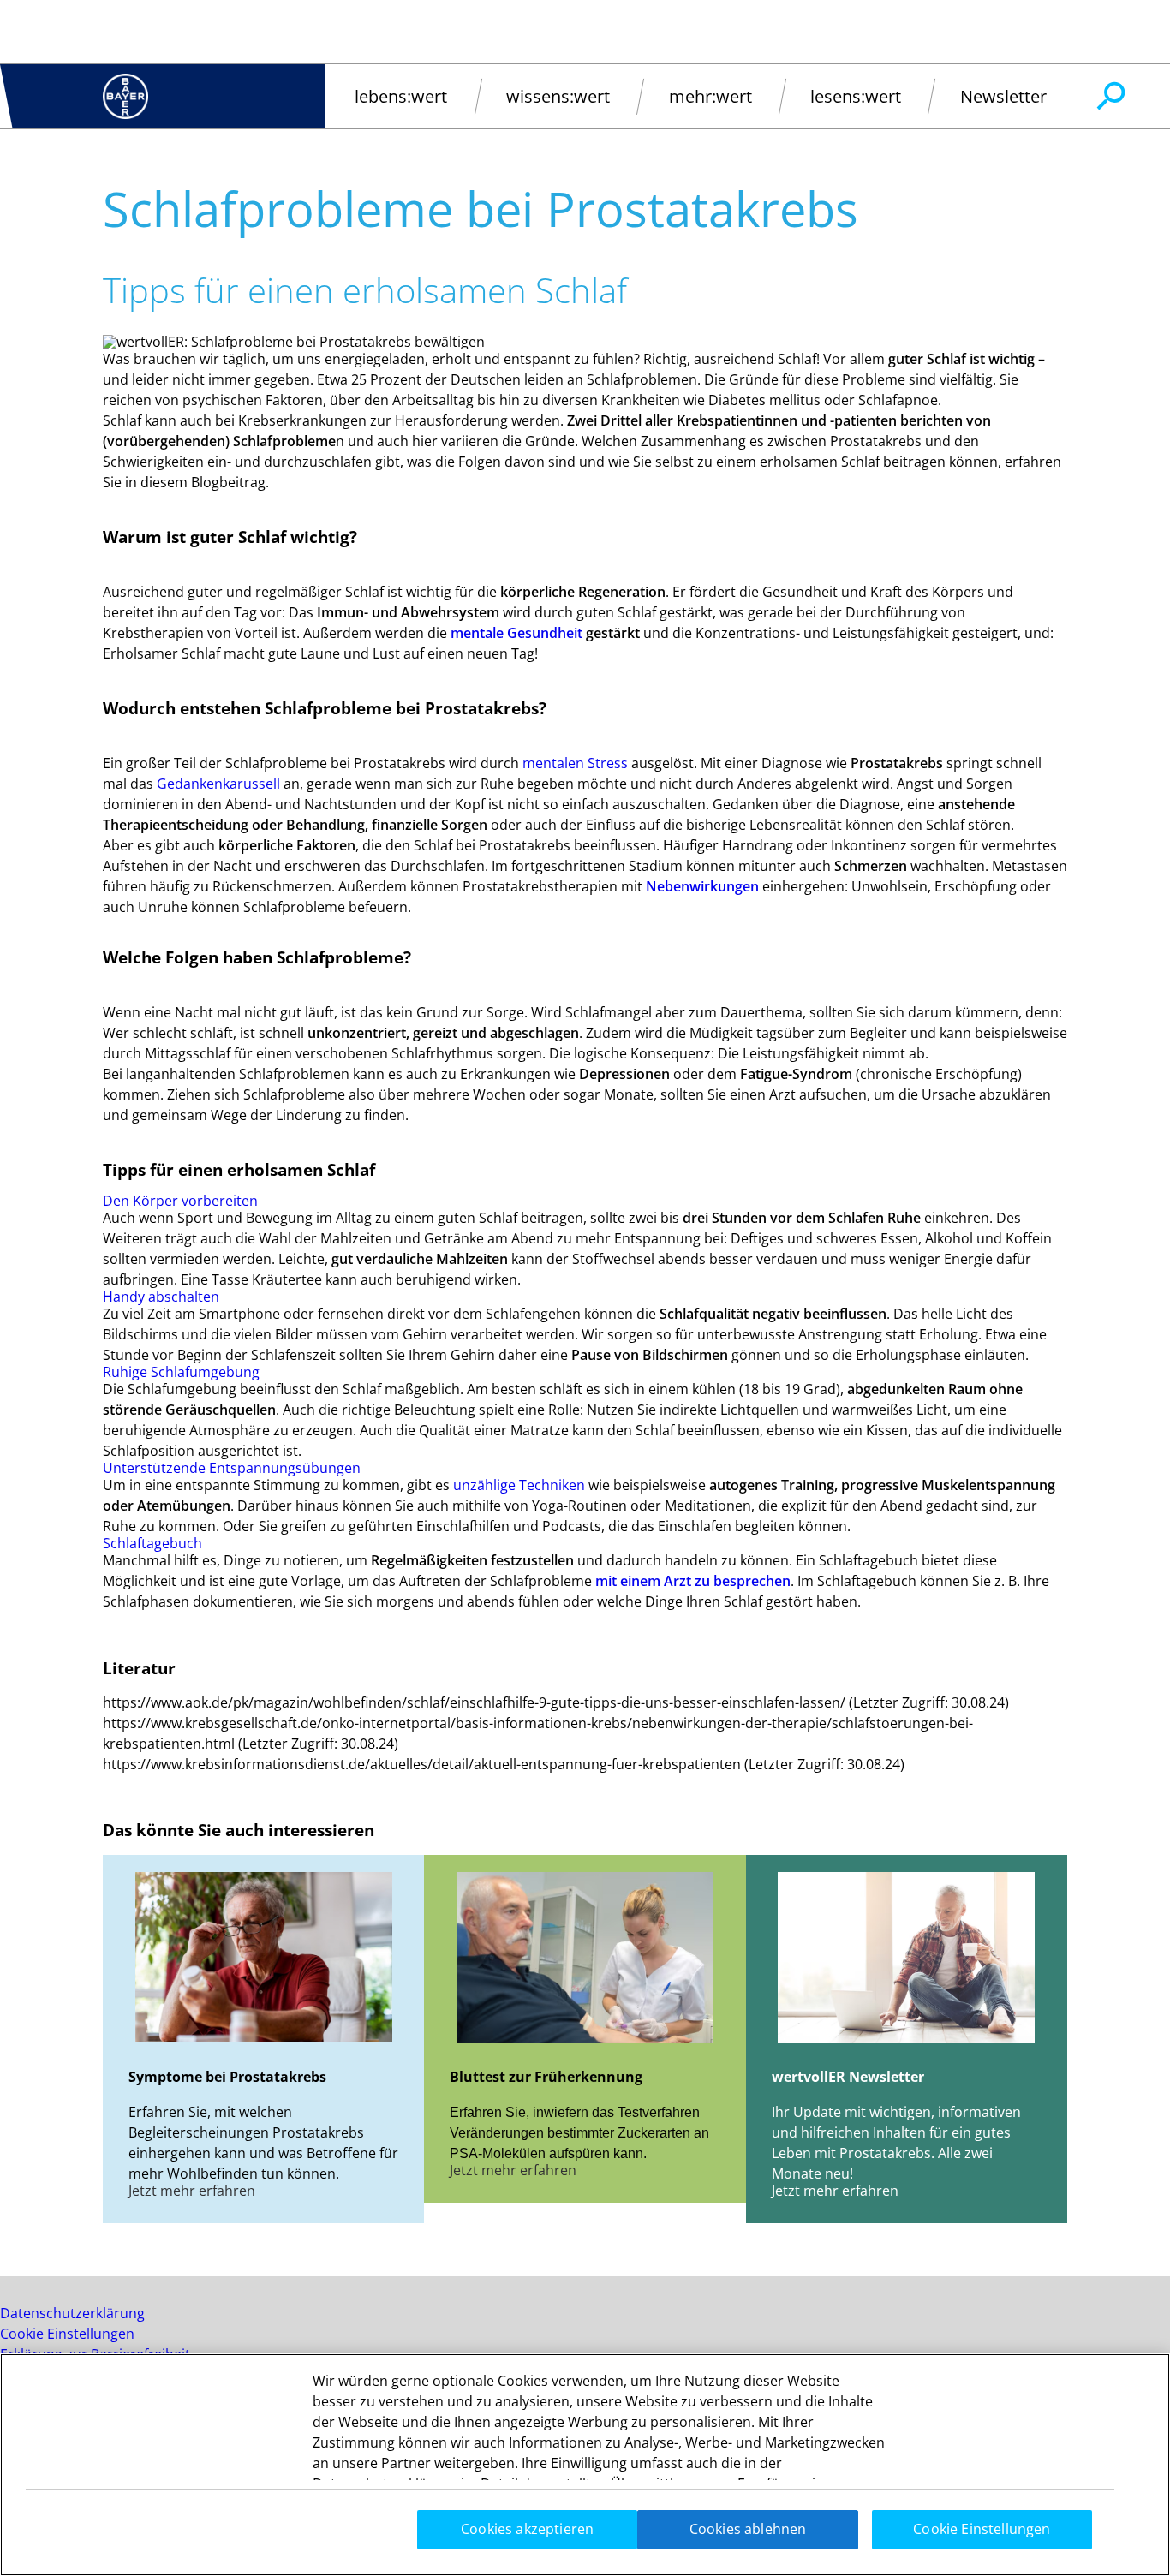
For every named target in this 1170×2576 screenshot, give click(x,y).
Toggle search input (1110, 97)
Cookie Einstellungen (67, 2334)
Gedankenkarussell (218, 784)
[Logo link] (125, 96)
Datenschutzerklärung (72, 2313)
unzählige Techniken (519, 1485)
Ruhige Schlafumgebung (181, 1372)
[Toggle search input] (1110, 97)
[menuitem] (401, 96)
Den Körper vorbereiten (180, 1201)
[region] (585, 2465)
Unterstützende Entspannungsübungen (232, 1468)
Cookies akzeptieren (527, 2529)
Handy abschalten (161, 1297)
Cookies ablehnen (748, 2529)
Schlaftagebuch (152, 1543)
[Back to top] (1101, 2537)
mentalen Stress (575, 763)
